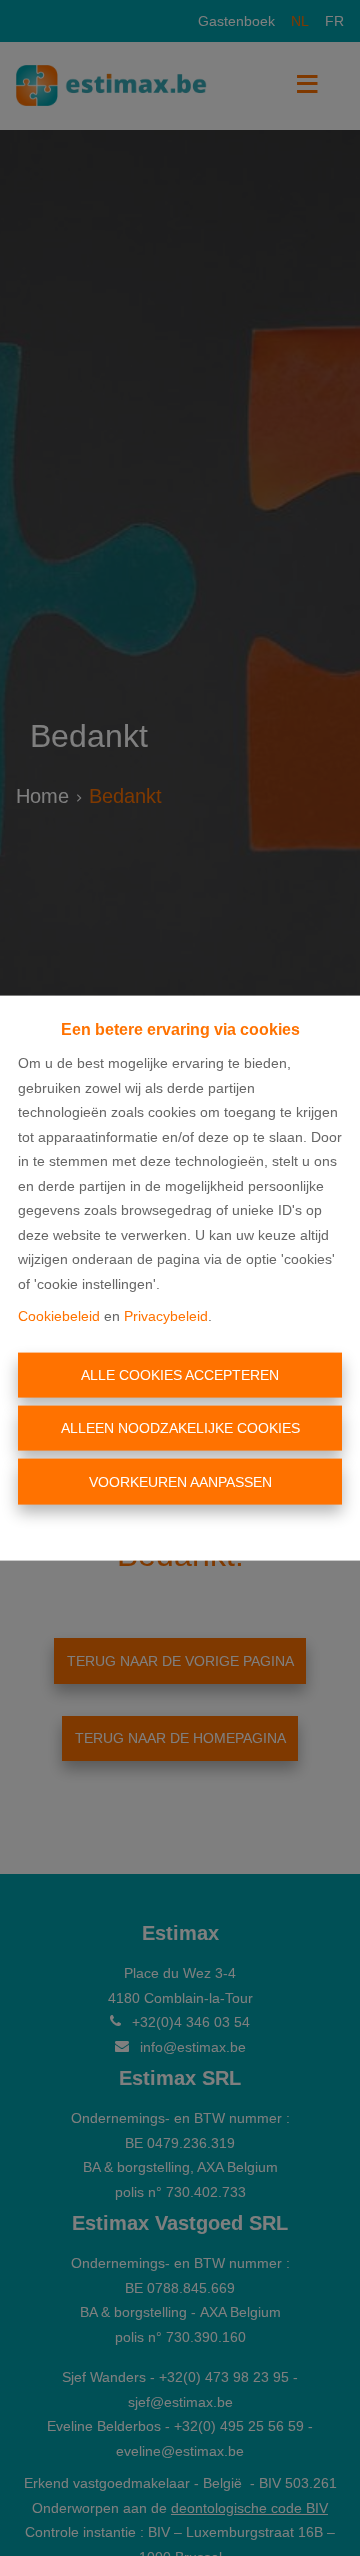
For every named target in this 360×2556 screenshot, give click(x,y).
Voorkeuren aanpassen (180, 1481)
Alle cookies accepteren (180, 1374)
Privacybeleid (166, 1316)
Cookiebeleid (59, 1316)
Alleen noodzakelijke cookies (180, 1428)
